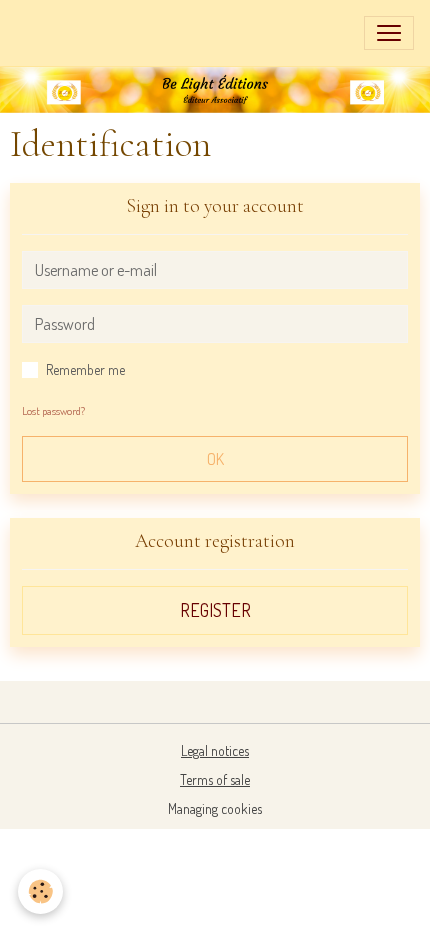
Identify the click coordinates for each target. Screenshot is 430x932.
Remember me (85, 369)
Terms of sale (215, 779)
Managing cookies (215, 808)
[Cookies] (40, 891)
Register (215, 610)
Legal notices (215, 750)
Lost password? (53, 410)
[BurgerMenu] (389, 33)
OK (215, 459)
